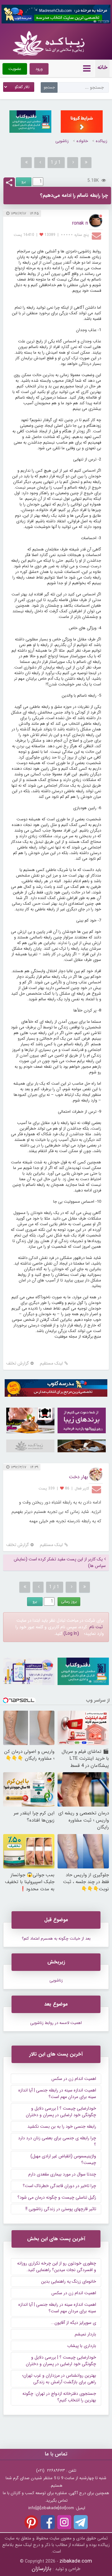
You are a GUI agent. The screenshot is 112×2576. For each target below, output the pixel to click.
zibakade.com (76, 2561)
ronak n (80, 223)
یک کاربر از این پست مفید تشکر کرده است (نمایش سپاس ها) (60, 1563)
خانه (102, 67)
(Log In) (71, 1634)
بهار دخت (78, 1477)
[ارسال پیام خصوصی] (97, 236)
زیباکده (102, 141)
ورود (39, 69)
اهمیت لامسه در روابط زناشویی (56, 2023)
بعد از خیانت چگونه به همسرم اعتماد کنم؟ (56, 1939)
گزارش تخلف (18, 1363)
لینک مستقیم (51, 1363)
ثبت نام (96, 1627)
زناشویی (62, 141)
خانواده (82, 141)
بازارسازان (42, 2569)
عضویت (15, 69)
